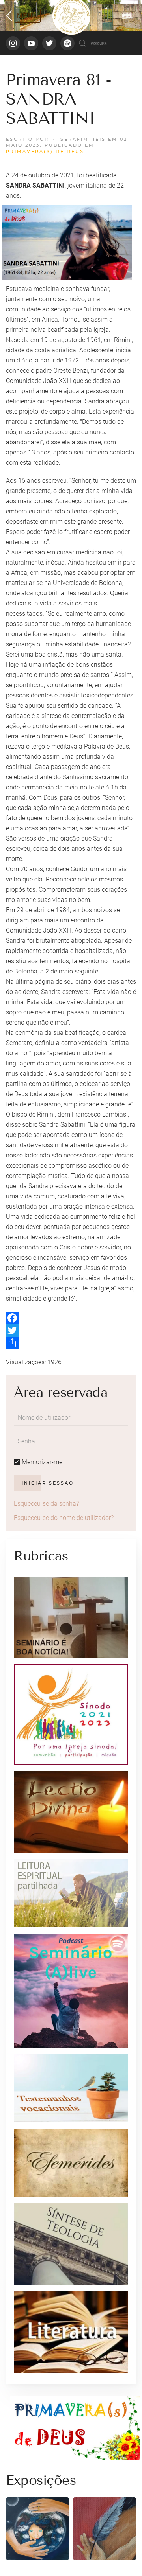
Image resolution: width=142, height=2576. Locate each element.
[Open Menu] (23, 16)
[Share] (71, 1343)
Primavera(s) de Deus (45, 151)
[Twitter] (71, 1330)
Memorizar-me (41, 1462)
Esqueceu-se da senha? (46, 1504)
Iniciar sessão (48, 1483)
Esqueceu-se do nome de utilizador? (64, 1518)
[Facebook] (71, 1318)
